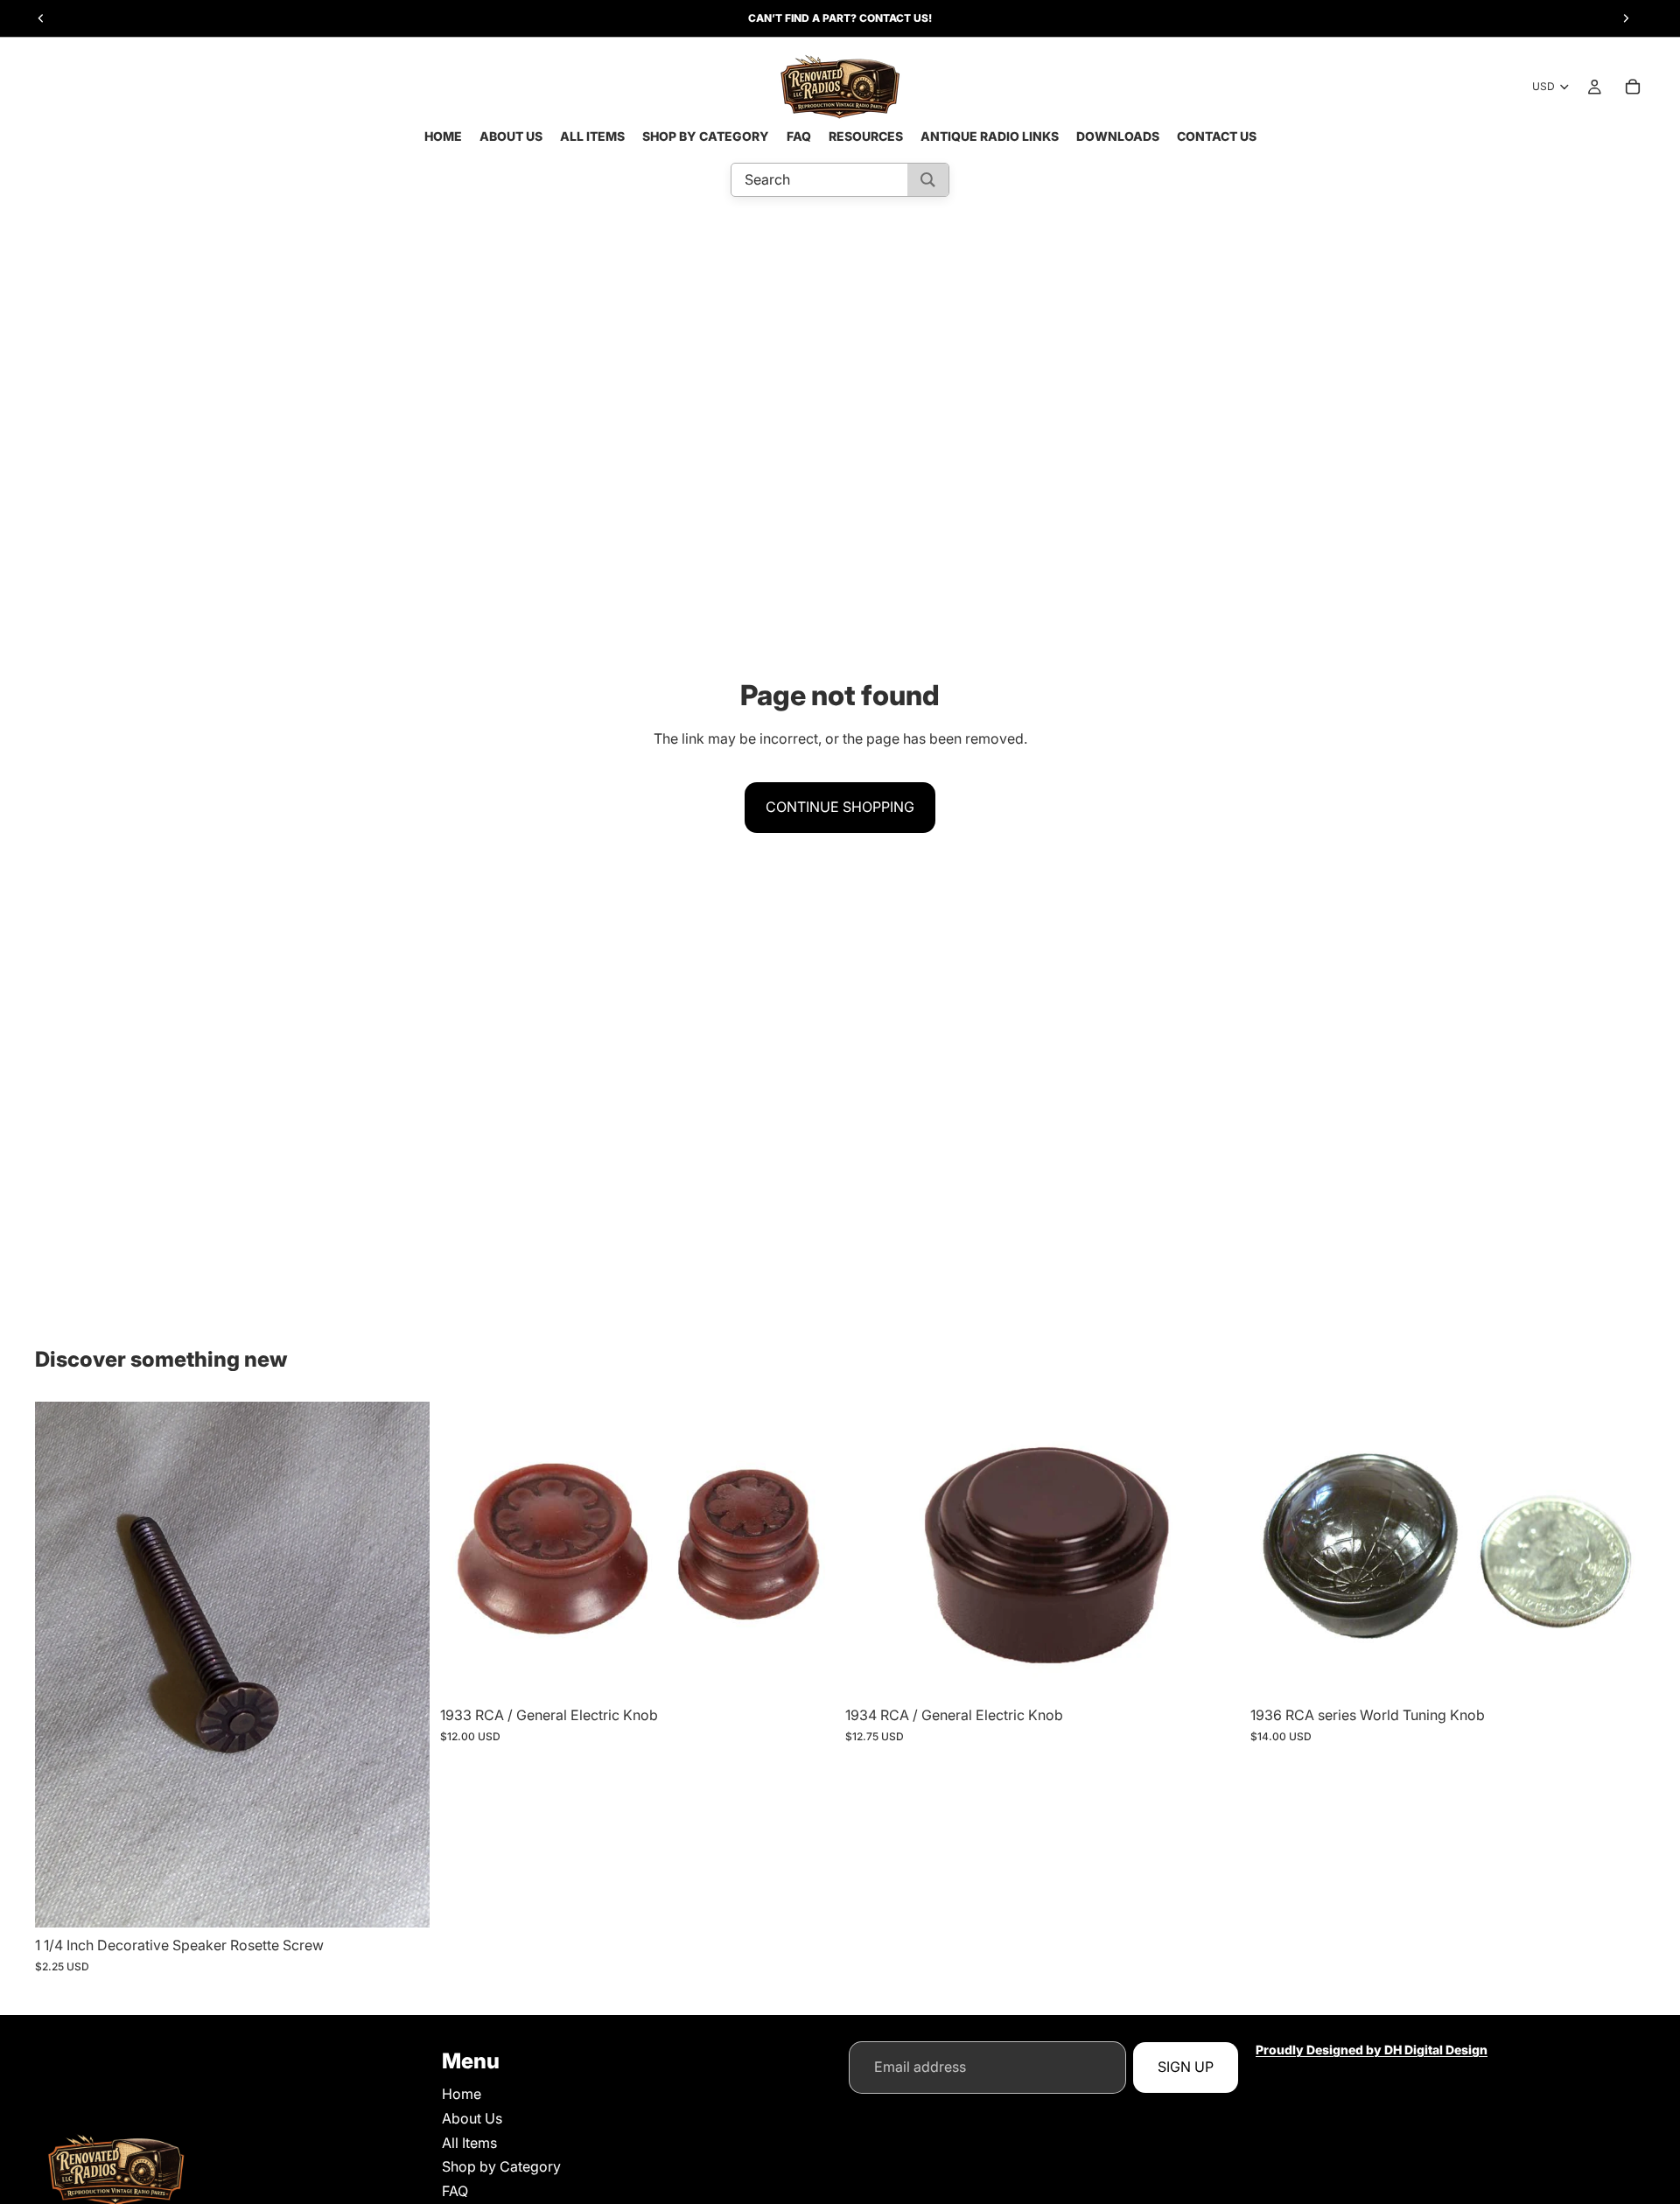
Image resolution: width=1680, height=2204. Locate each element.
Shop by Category (501, 2167)
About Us (472, 2118)
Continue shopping (840, 807)
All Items (469, 2143)
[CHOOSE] (808, 1671)
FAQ (455, 2191)
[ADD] (402, 1901)
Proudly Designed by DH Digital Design (1372, 2050)
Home (462, 2095)
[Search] (928, 180)
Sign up (1186, 2067)
